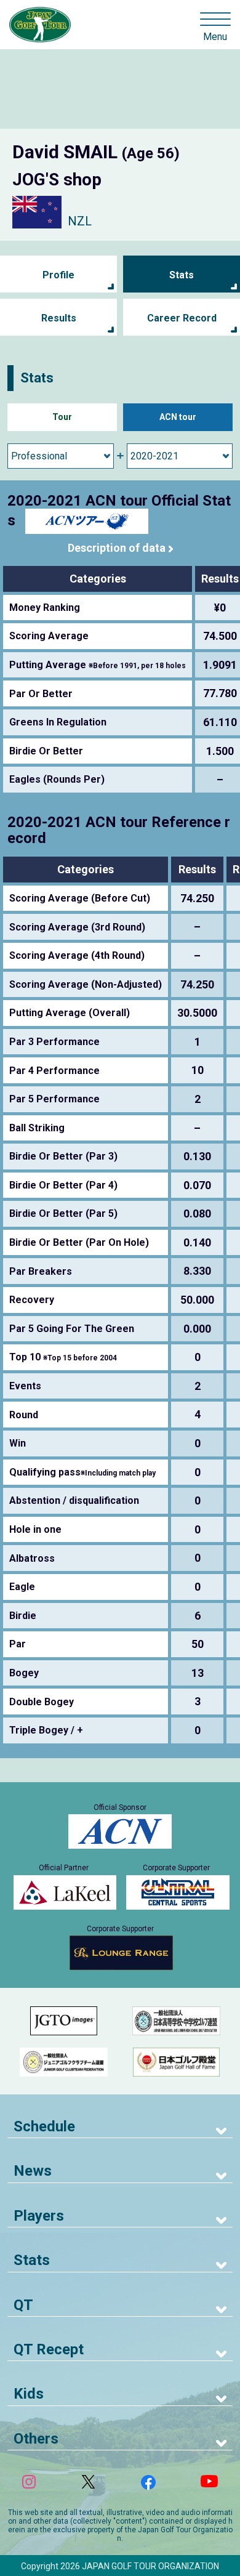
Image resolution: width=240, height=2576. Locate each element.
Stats (182, 275)
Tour (62, 417)
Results (59, 318)
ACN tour (178, 417)
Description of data (117, 548)
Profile (58, 275)
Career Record (182, 318)
